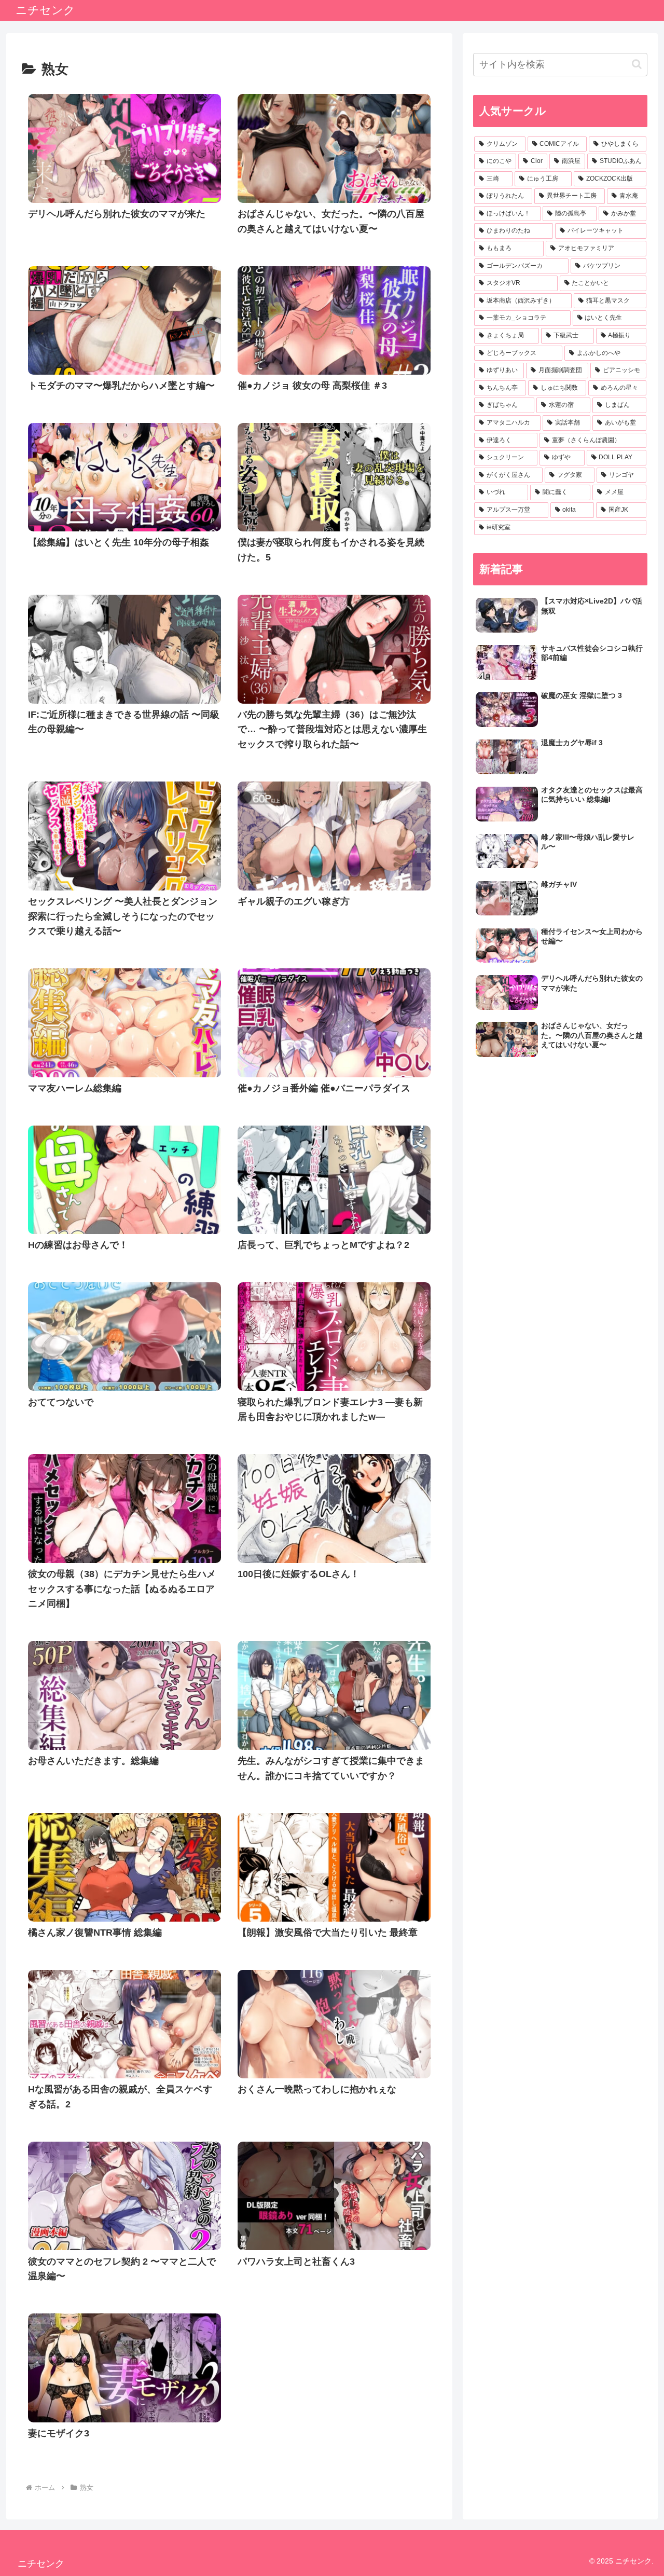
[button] (637, 64)
